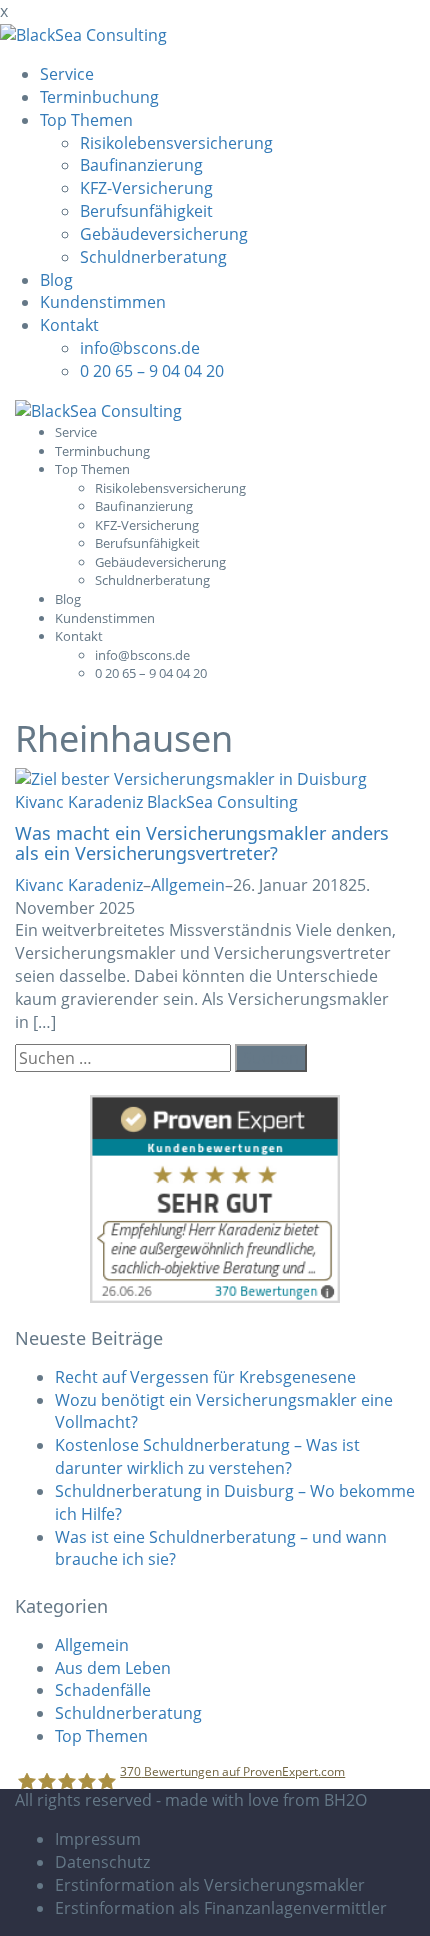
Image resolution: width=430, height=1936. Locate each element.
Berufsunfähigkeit (146, 211)
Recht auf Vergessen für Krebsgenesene (205, 1377)
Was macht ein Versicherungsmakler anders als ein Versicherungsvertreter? (202, 843)
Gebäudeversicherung (164, 234)
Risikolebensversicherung (176, 143)
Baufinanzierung (141, 165)
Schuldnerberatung (153, 257)
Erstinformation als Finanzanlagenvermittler (221, 1908)
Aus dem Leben (113, 1668)
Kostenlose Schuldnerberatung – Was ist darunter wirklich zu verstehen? (207, 1456)
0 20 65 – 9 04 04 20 (152, 371)
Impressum (98, 1839)
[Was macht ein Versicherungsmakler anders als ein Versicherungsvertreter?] (215, 790)
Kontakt (69, 325)
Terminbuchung (99, 97)
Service (67, 74)
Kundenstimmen (103, 302)
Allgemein (188, 885)
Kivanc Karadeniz (79, 885)
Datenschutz (102, 1862)
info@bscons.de (140, 348)
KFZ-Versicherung (146, 188)
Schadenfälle (103, 1690)
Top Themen (86, 120)
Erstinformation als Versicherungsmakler (210, 1885)
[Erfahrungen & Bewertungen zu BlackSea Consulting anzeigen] (215, 1198)
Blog (56, 280)
